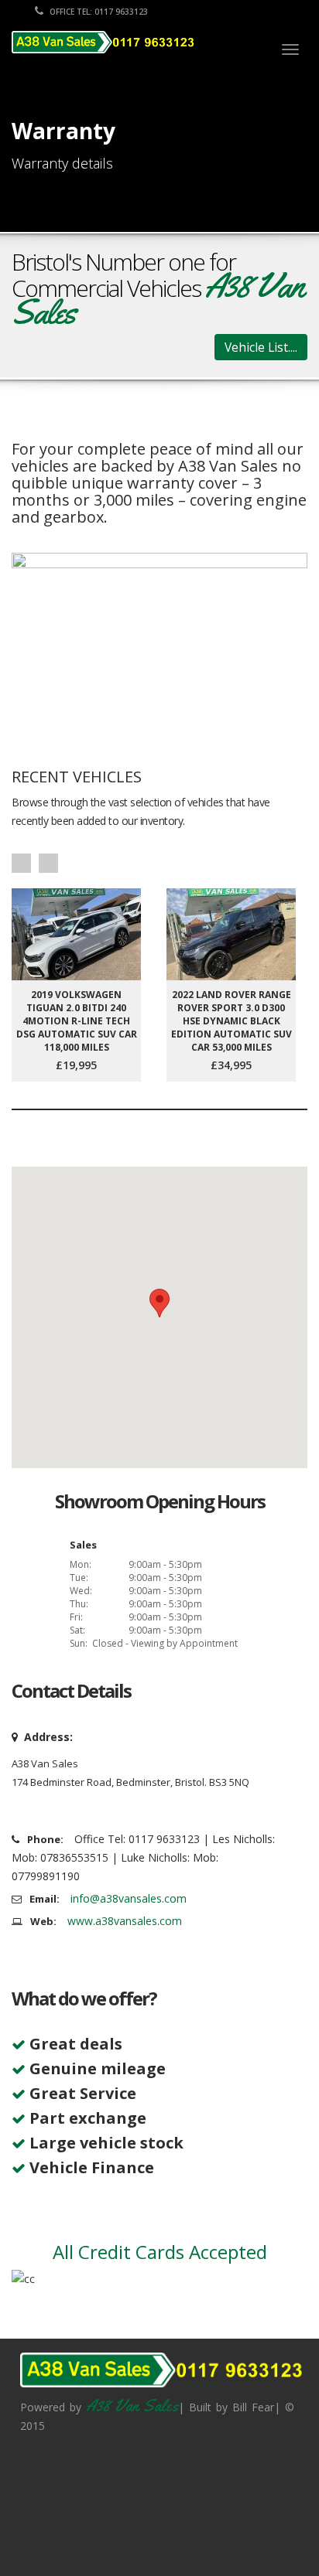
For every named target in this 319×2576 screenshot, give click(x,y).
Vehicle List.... (261, 347)
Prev (21, 863)
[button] (159, 1303)
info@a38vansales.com (129, 1898)
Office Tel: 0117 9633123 (98, 12)
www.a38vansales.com (125, 1921)
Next (48, 863)
